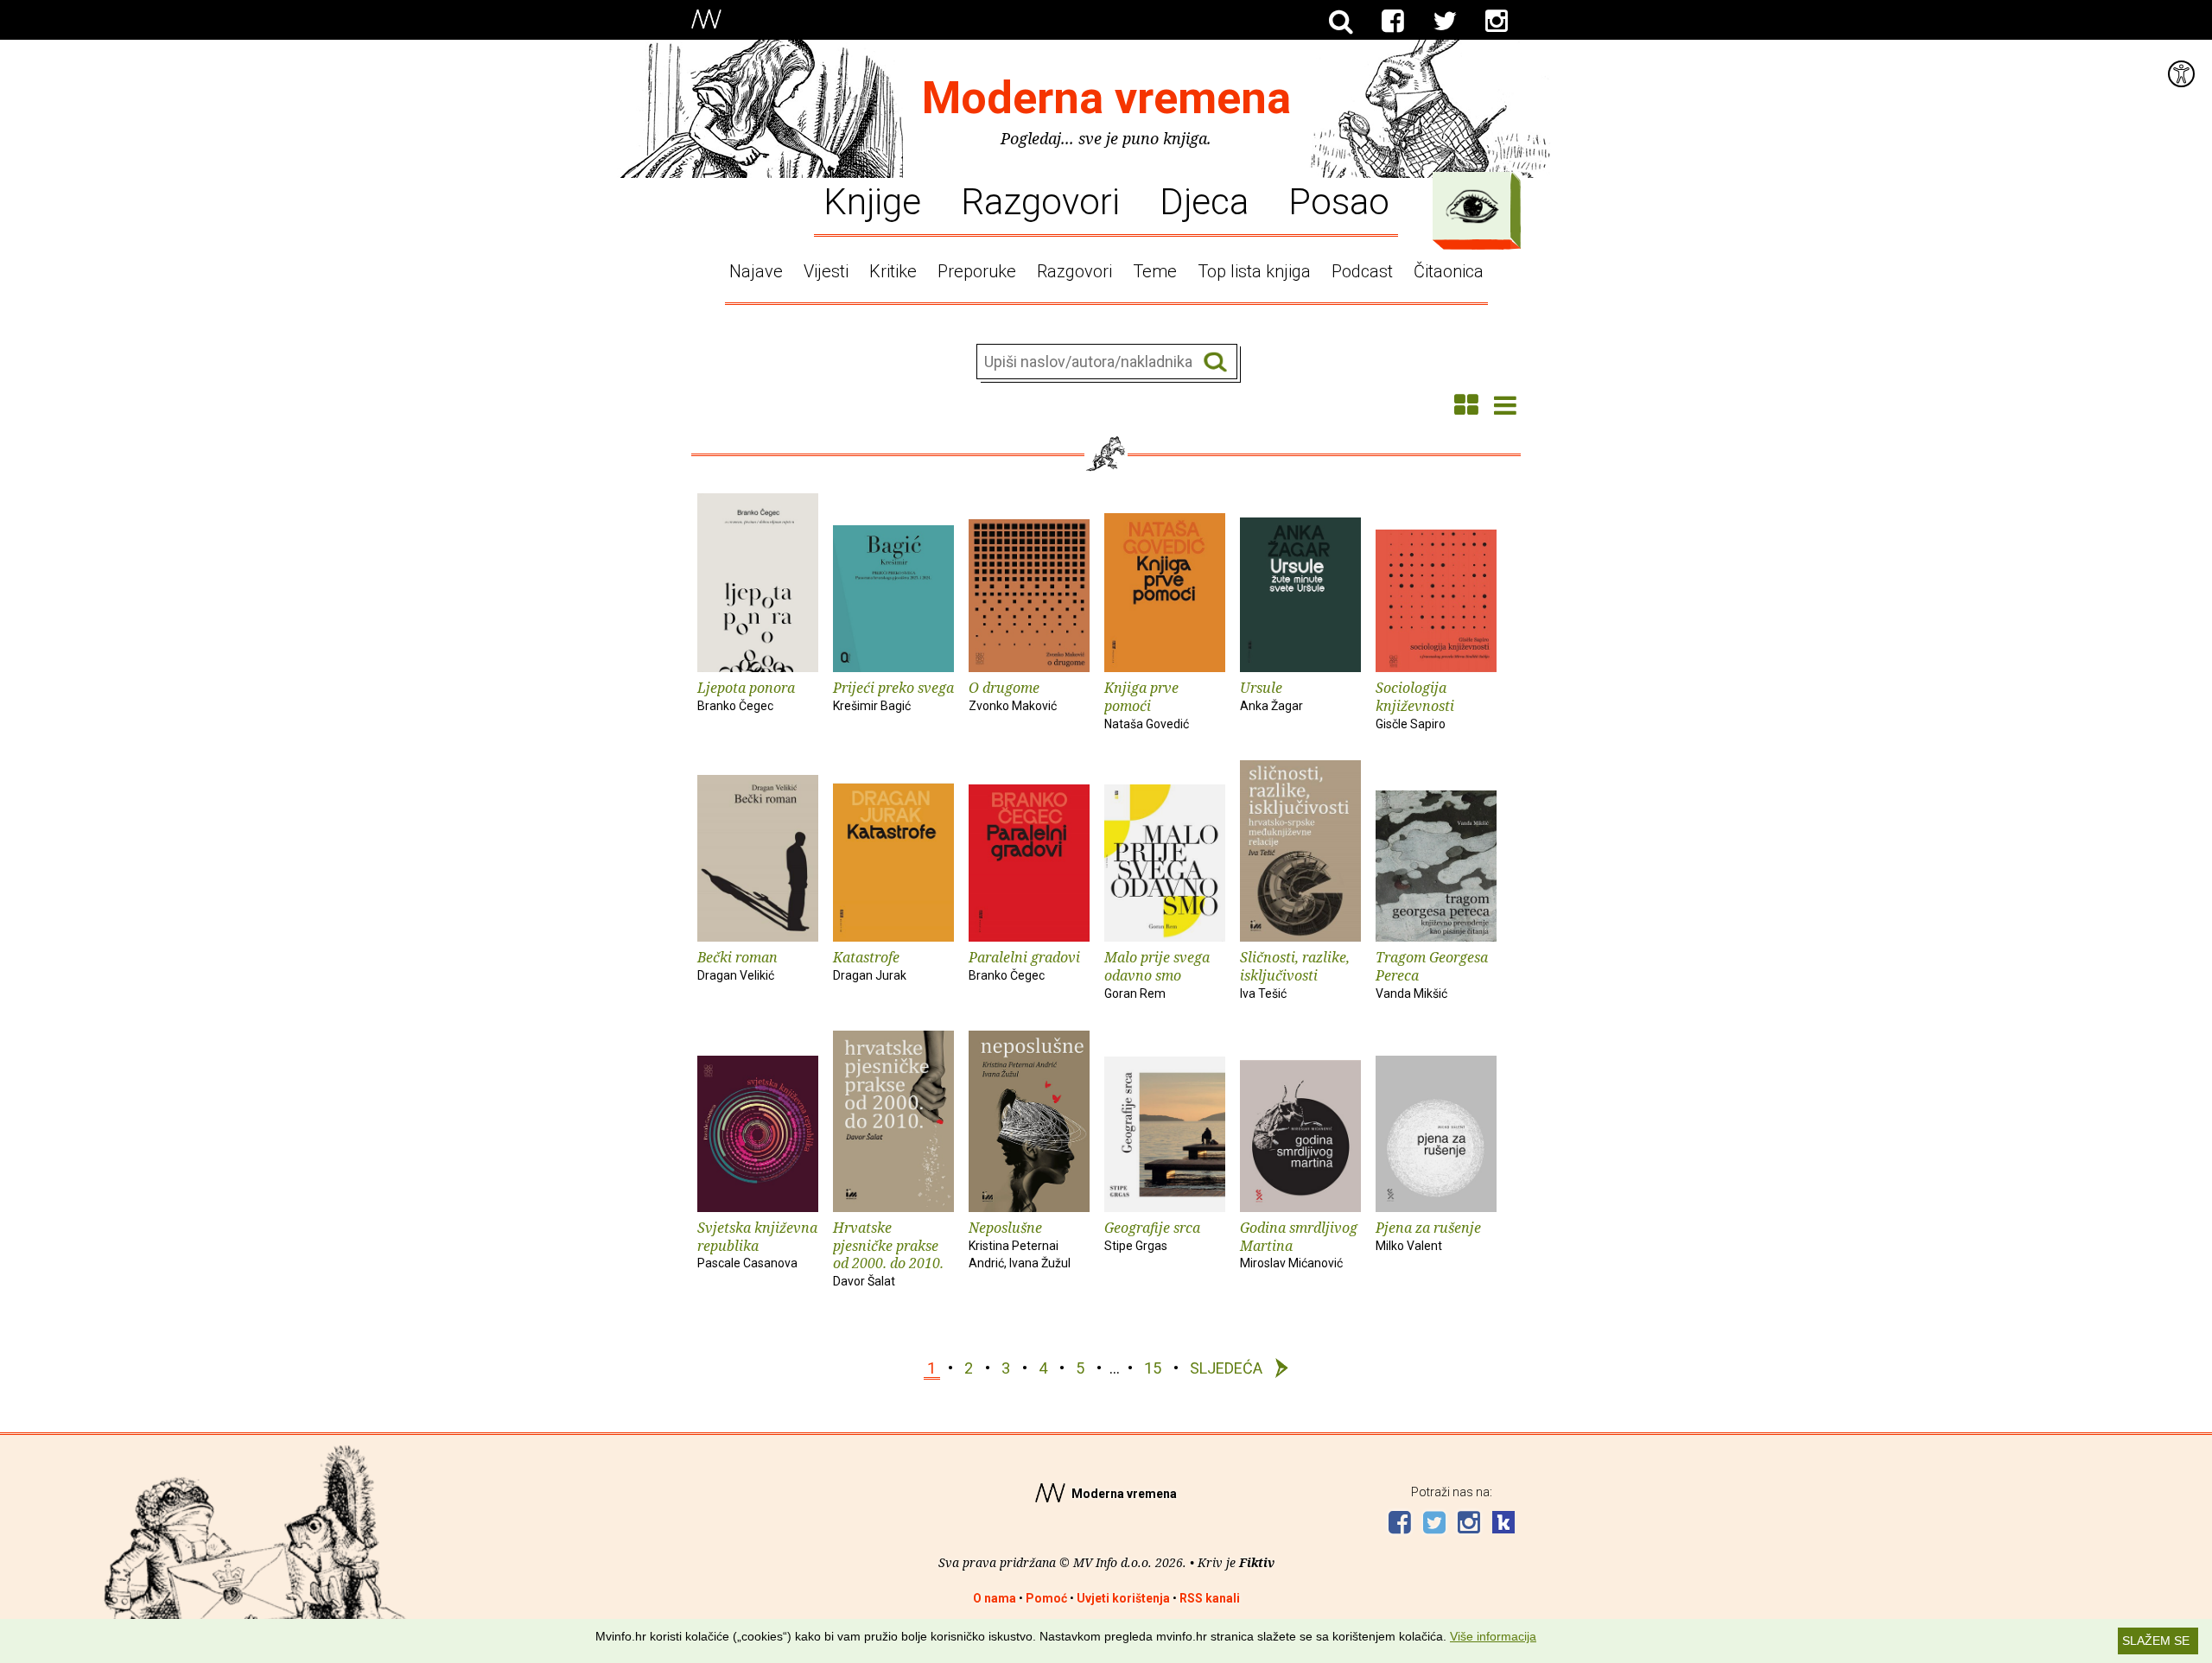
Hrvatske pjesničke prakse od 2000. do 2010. (888, 1253)
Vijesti (826, 271)
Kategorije (1472, 206)
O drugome (1013, 695)
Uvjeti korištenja (1123, 1598)
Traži (1215, 362)
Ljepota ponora (746, 695)
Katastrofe (870, 965)
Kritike (893, 271)
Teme (1155, 271)
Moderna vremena (1106, 98)
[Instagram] (1497, 22)
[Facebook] (1393, 22)
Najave (756, 271)
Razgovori (1040, 200)
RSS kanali (1210, 1598)
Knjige (872, 200)
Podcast (1362, 271)
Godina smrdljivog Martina (1299, 1244)
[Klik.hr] (1503, 1524)
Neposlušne (1020, 1244)
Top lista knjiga (1254, 271)
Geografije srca (1152, 1235)
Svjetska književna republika (757, 1244)
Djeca (1204, 200)
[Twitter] (1445, 22)
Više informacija (1493, 1636)
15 (1153, 1368)
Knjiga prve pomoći (1147, 705)
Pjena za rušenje (1428, 1235)
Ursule (1271, 695)
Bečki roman (737, 965)
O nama (995, 1598)
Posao (1339, 200)
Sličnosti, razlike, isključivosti (1295, 974)
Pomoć (1046, 1598)
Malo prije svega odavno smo (1157, 974)
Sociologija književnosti (1415, 705)
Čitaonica (1449, 271)
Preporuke (977, 271)
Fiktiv (1257, 1562)
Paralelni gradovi (1024, 965)
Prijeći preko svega (893, 695)
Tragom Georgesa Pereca (1432, 974)
